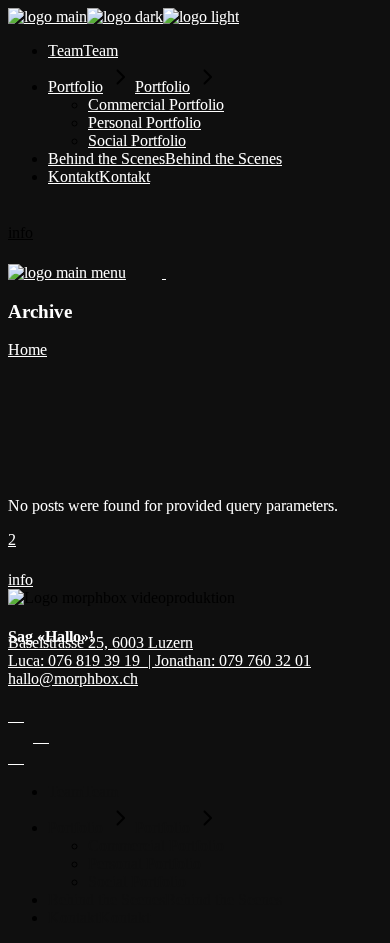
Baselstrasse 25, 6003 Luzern (100, 642)
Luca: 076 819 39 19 (78, 660)
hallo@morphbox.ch (73, 678)
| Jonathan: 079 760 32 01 (229, 660)
